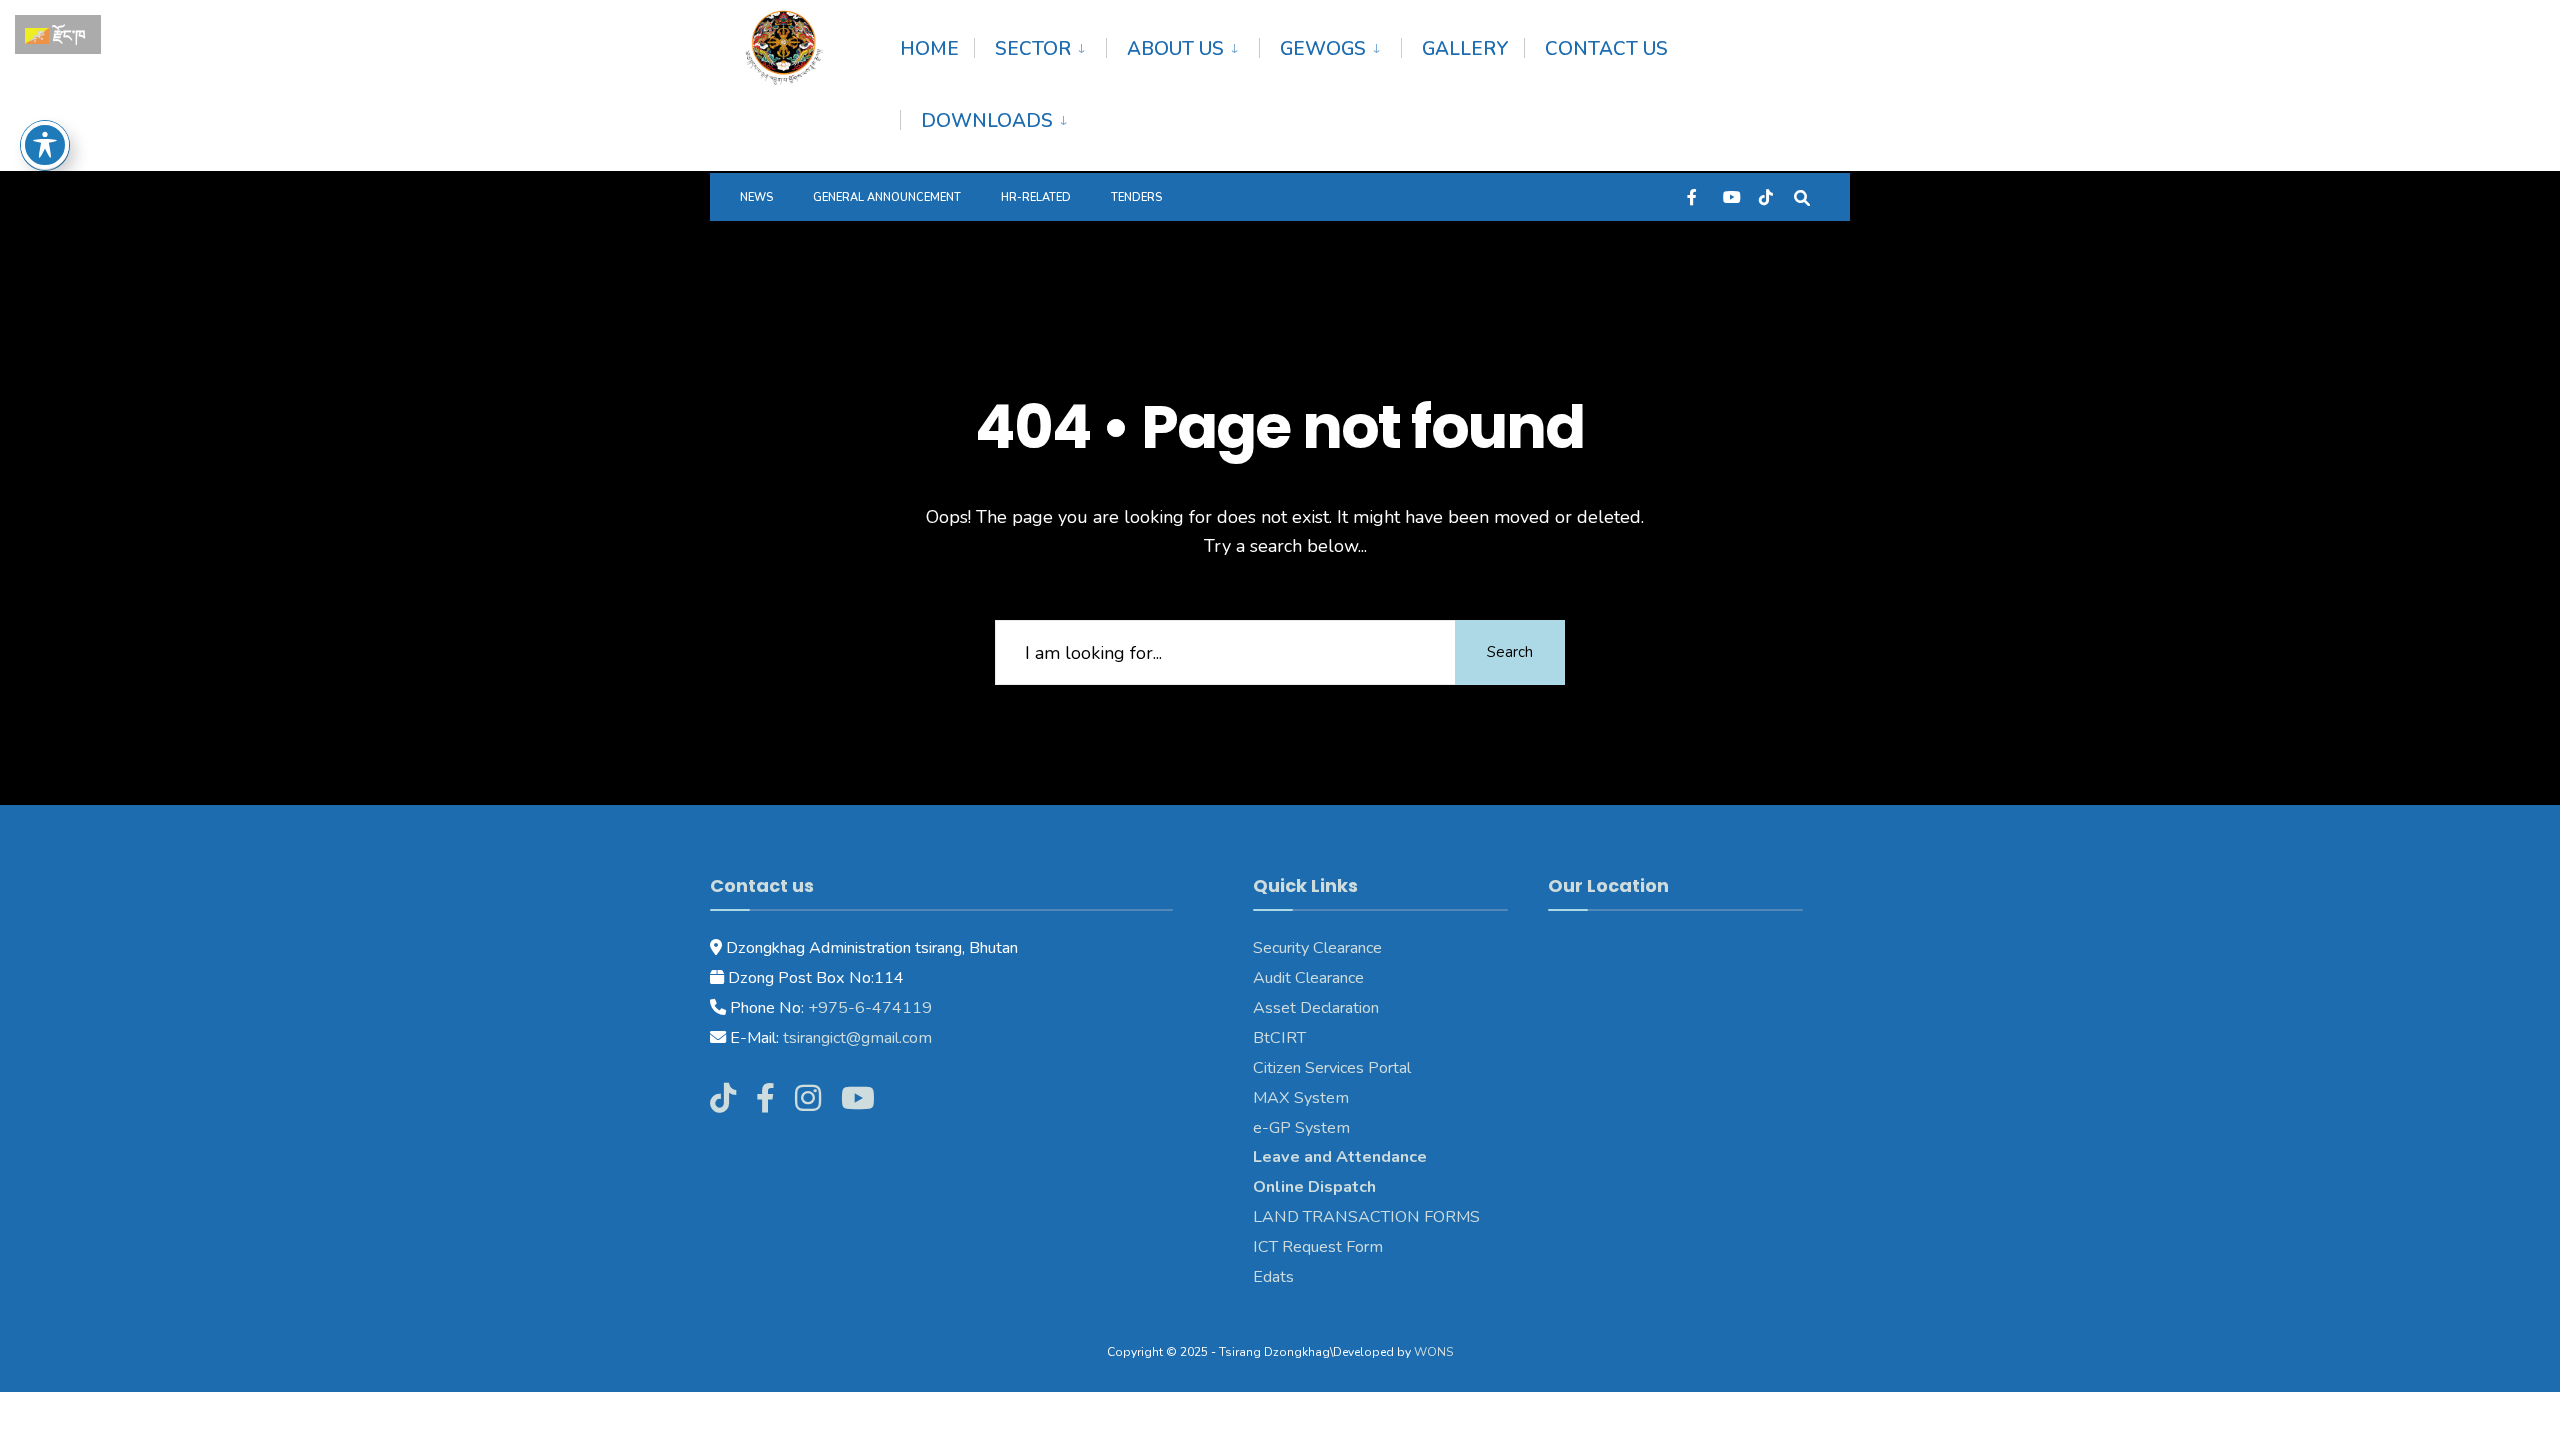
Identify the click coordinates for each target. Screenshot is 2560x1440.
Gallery (1465, 49)
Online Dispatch (1314, 1187)
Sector (1033, 49)
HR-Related (1036, 197)
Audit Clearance (1308, 978)
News (756, 197)
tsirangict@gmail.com (855, 1038)
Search (1510, 652)
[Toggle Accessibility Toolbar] (45, 145)
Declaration (1337, 1008)
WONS (1433, 1352)
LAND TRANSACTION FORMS (1366, 1217)
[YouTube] (1730, 196)
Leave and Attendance (1342, 1157)
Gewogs (1323, 49)
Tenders (1136, 197)
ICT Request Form (1318, 1247)
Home (929, 49)
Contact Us (1606, 49)
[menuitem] (1040, 46)
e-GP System (1301, 1128)
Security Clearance (1317, 948)
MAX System (1301, 1098)
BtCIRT (1279, 1038)
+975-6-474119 (868, 1008)
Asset (1274, 1008)
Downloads (987, 121)
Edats (1273, 1277)
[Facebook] (1694, 196)
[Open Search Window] (1802, 196)
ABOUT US (1175, 49)
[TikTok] (1766, 196)
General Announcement (887, 197)
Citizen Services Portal (1332, 1068)
